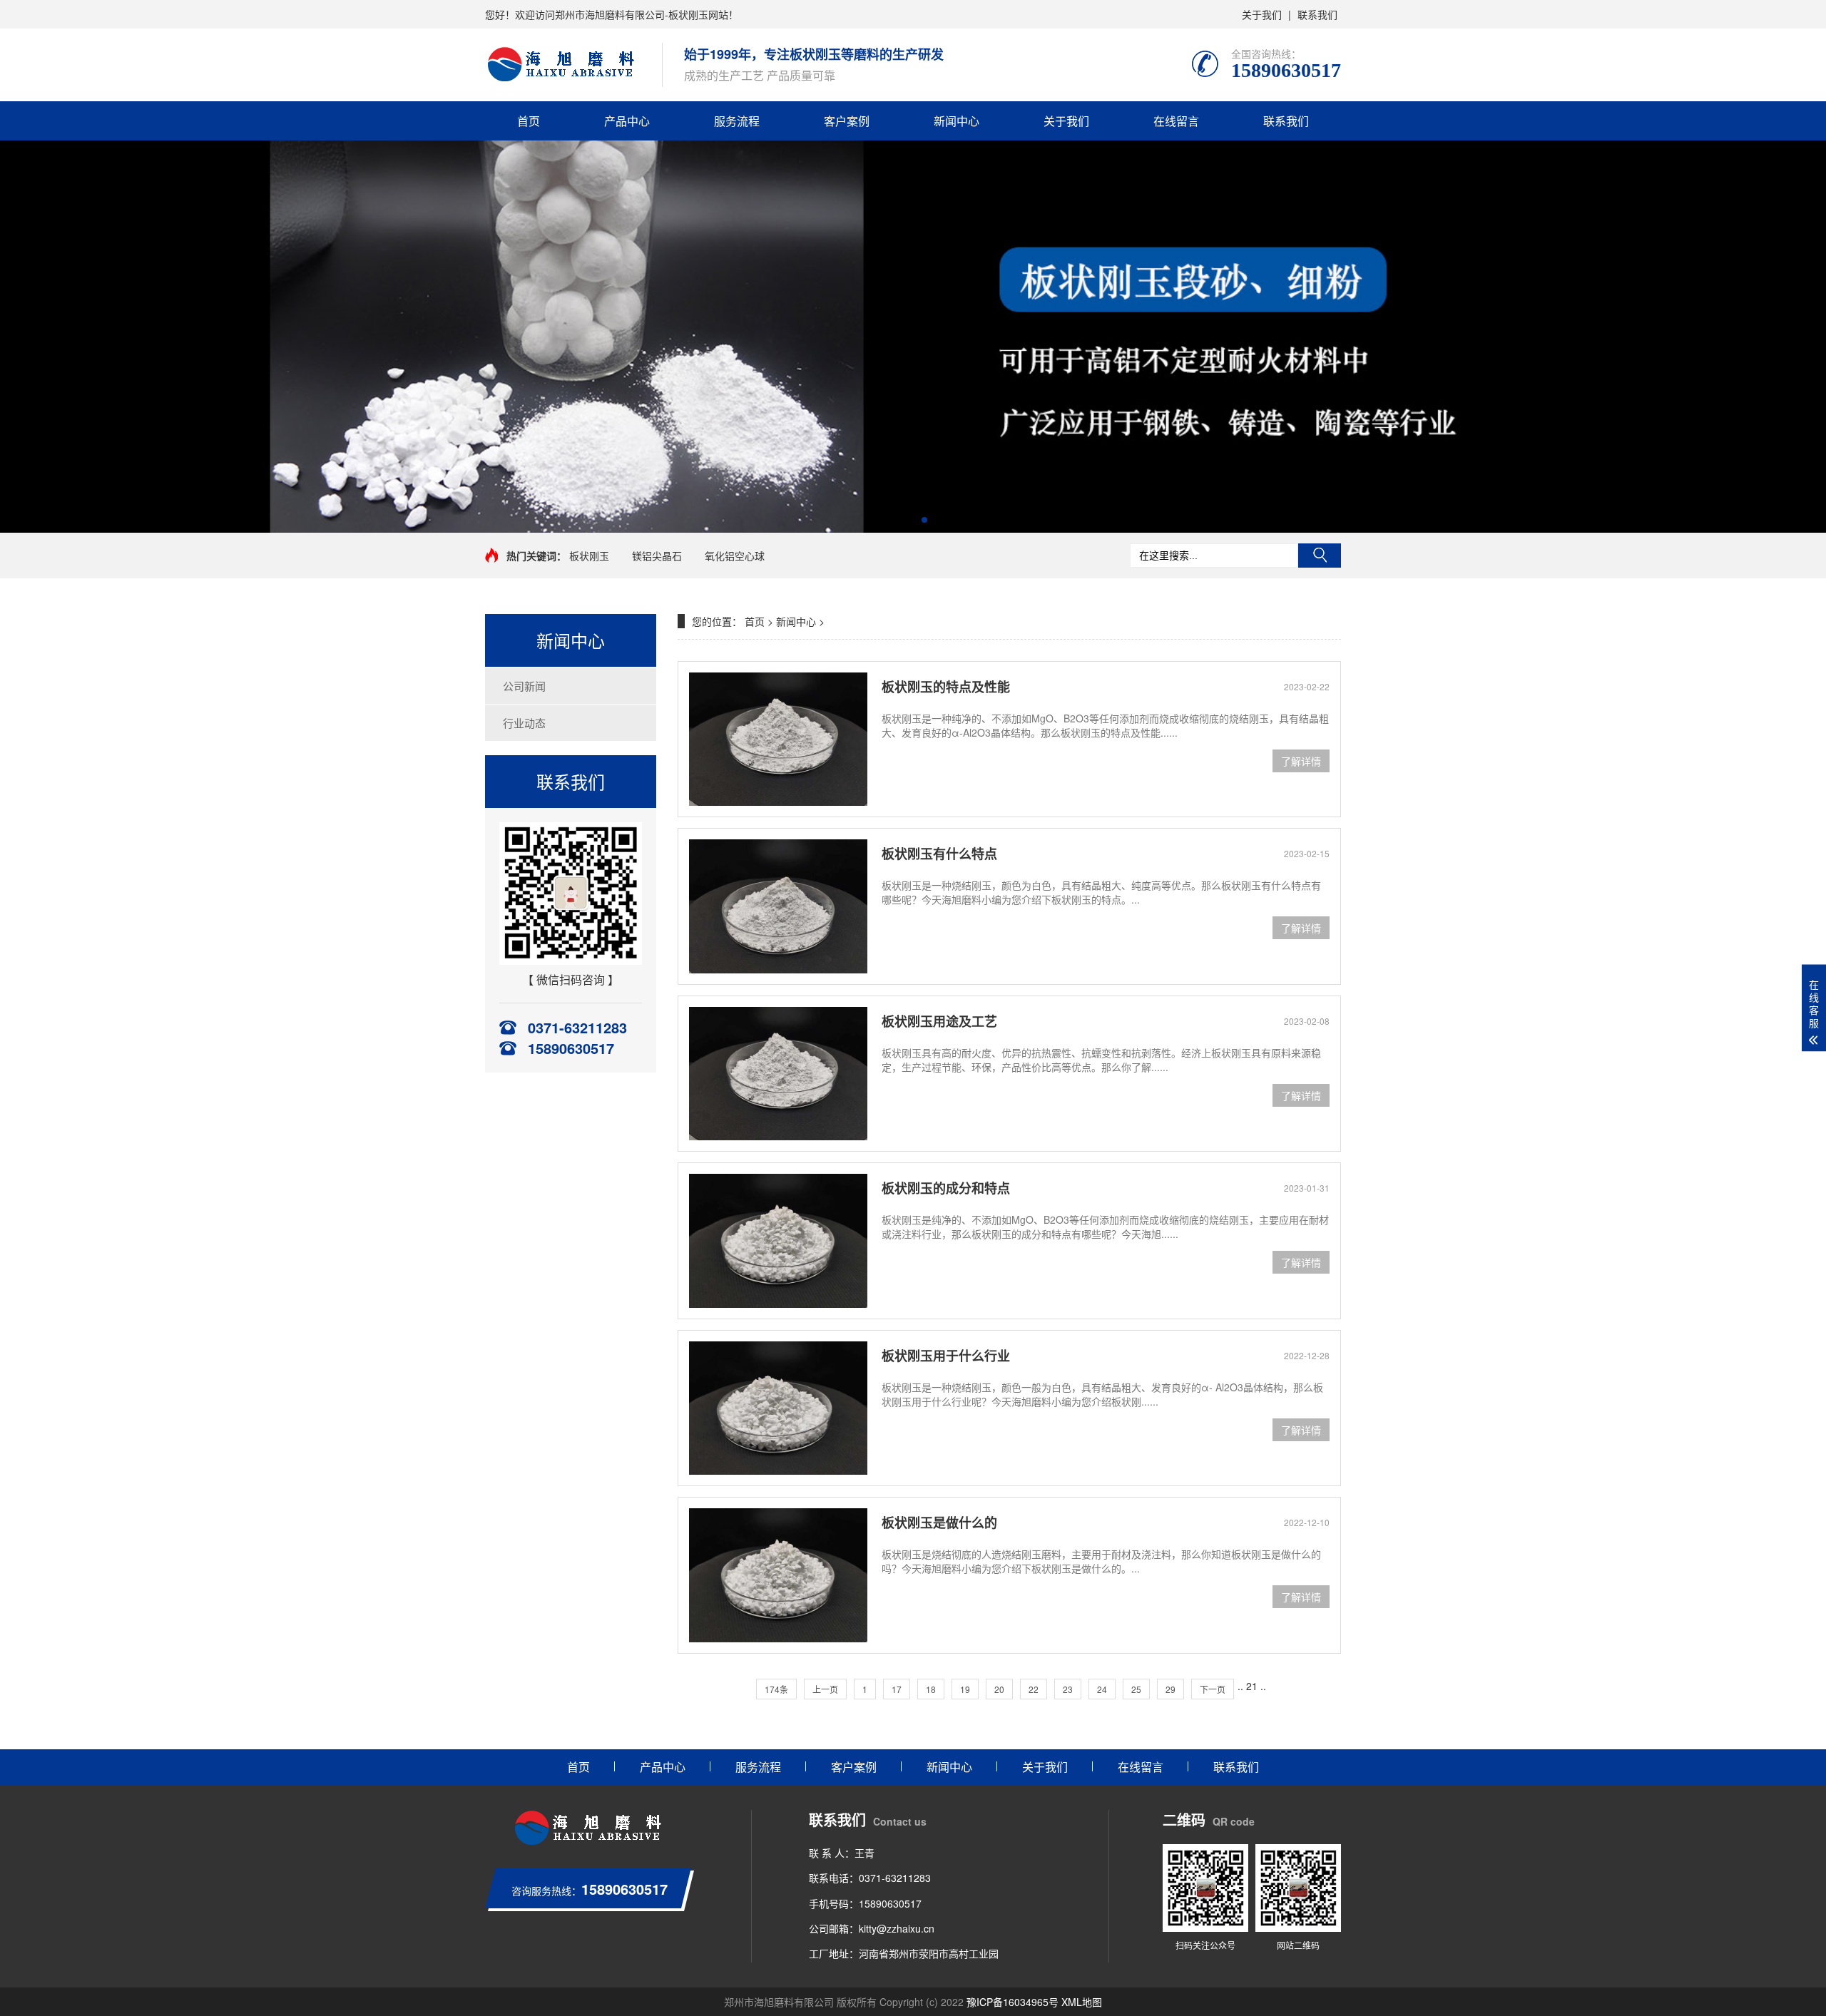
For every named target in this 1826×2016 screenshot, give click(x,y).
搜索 (1320, 556)
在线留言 (1176, 121)
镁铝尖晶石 (657, 556)
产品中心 (627, 121)
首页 (529, 121)
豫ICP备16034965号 (1013, 2002)
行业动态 (524, 723)
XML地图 (1082, 2002)
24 (1102, 1689)
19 (965, 1689)
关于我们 (1262, 14)
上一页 (825, 1689)
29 (1170, 1689)
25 (1136, 1689)
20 (999, 1689)
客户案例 (847, 121)
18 (931, 1689)
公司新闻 (524, 686)
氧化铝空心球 (735, 556)
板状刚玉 (589, 556)
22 (1034, 1689)
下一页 (1213, 1689)
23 (1068, 1689)
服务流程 (737, 121)
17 (897, 1689)
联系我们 (1317, 14)
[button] (902, 520)
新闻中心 (957, 121)
